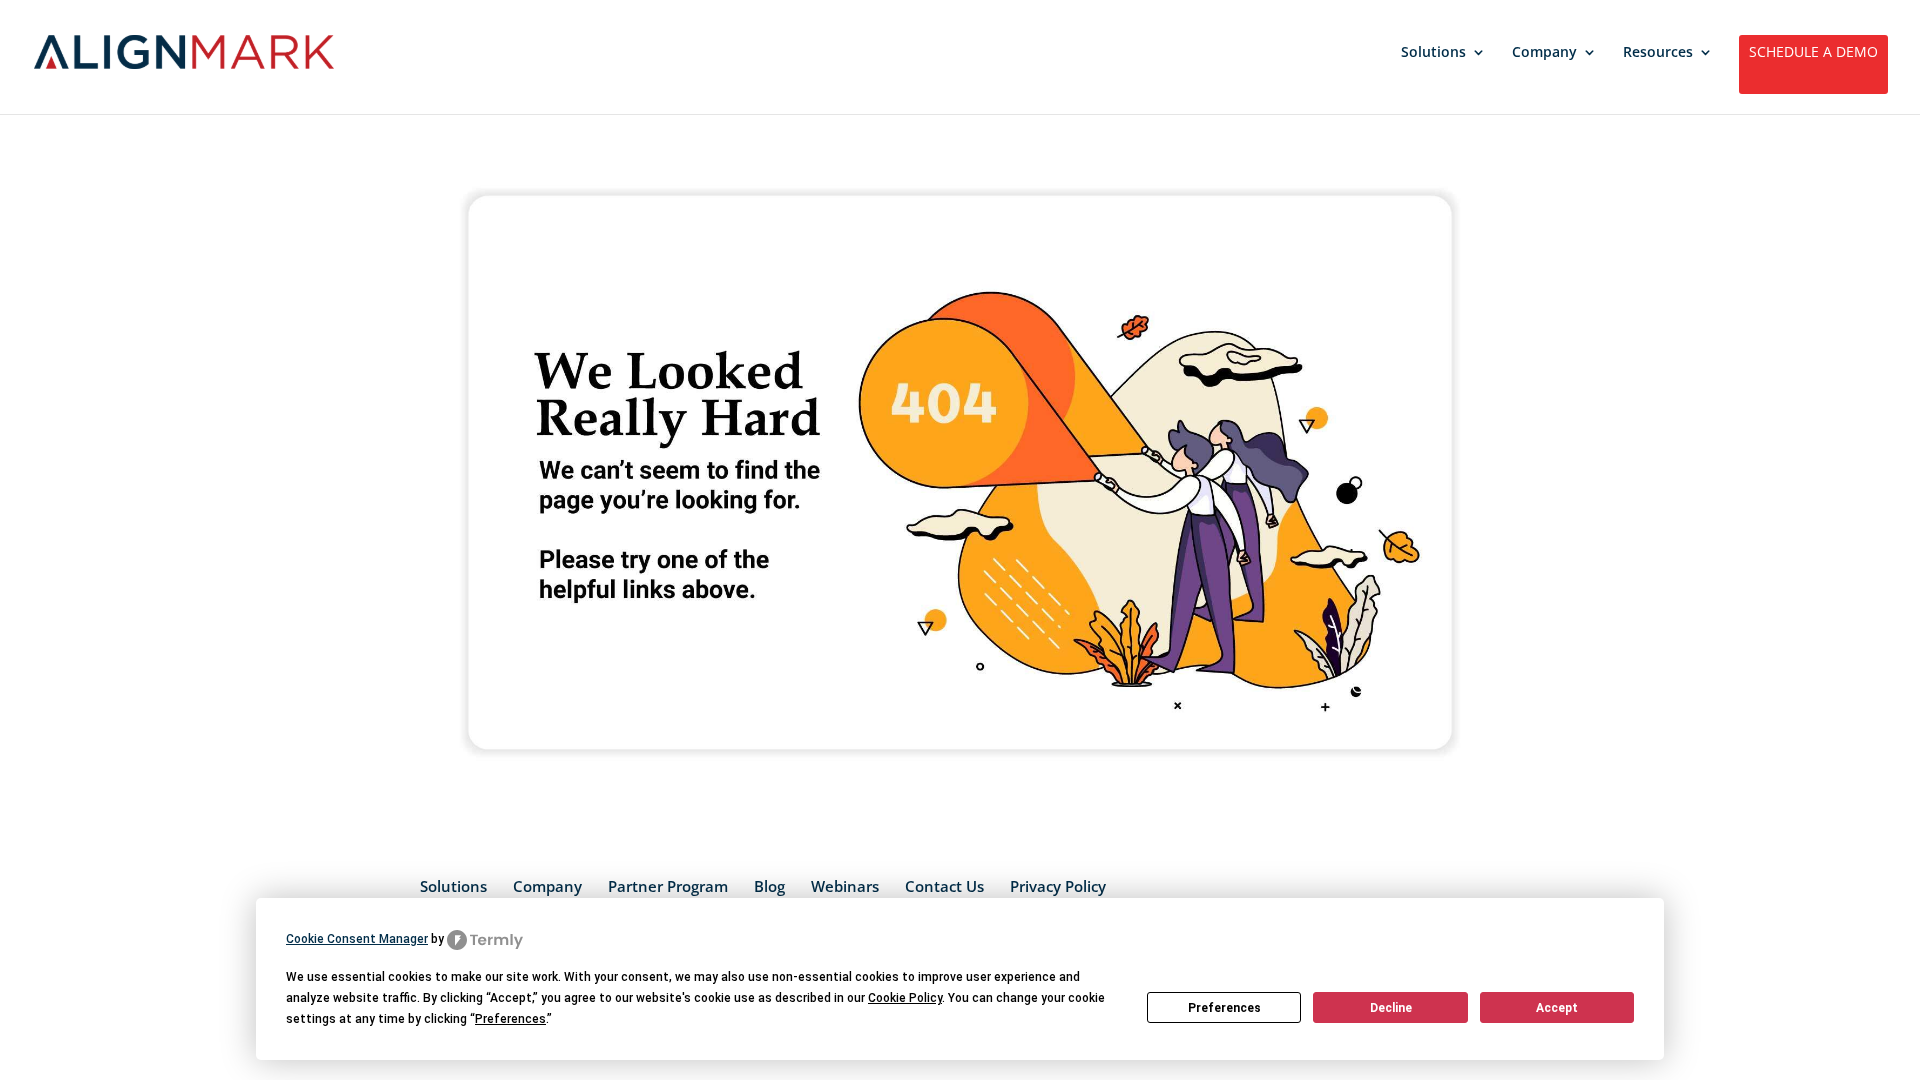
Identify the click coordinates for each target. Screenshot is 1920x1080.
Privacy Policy (1058, 886)
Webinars (845, 886)
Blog (769, 886)
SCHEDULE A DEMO (1813, 53)
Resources (1658, 53)
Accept (1557, 1008)
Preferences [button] (510, 1019)
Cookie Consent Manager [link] (357, 939)
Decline (1391, 1008)
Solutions (1433, 53)
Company (1544, 53)
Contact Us (944, 886)
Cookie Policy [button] (905, 998)
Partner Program (668, 886)
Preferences (1224, 1008)
